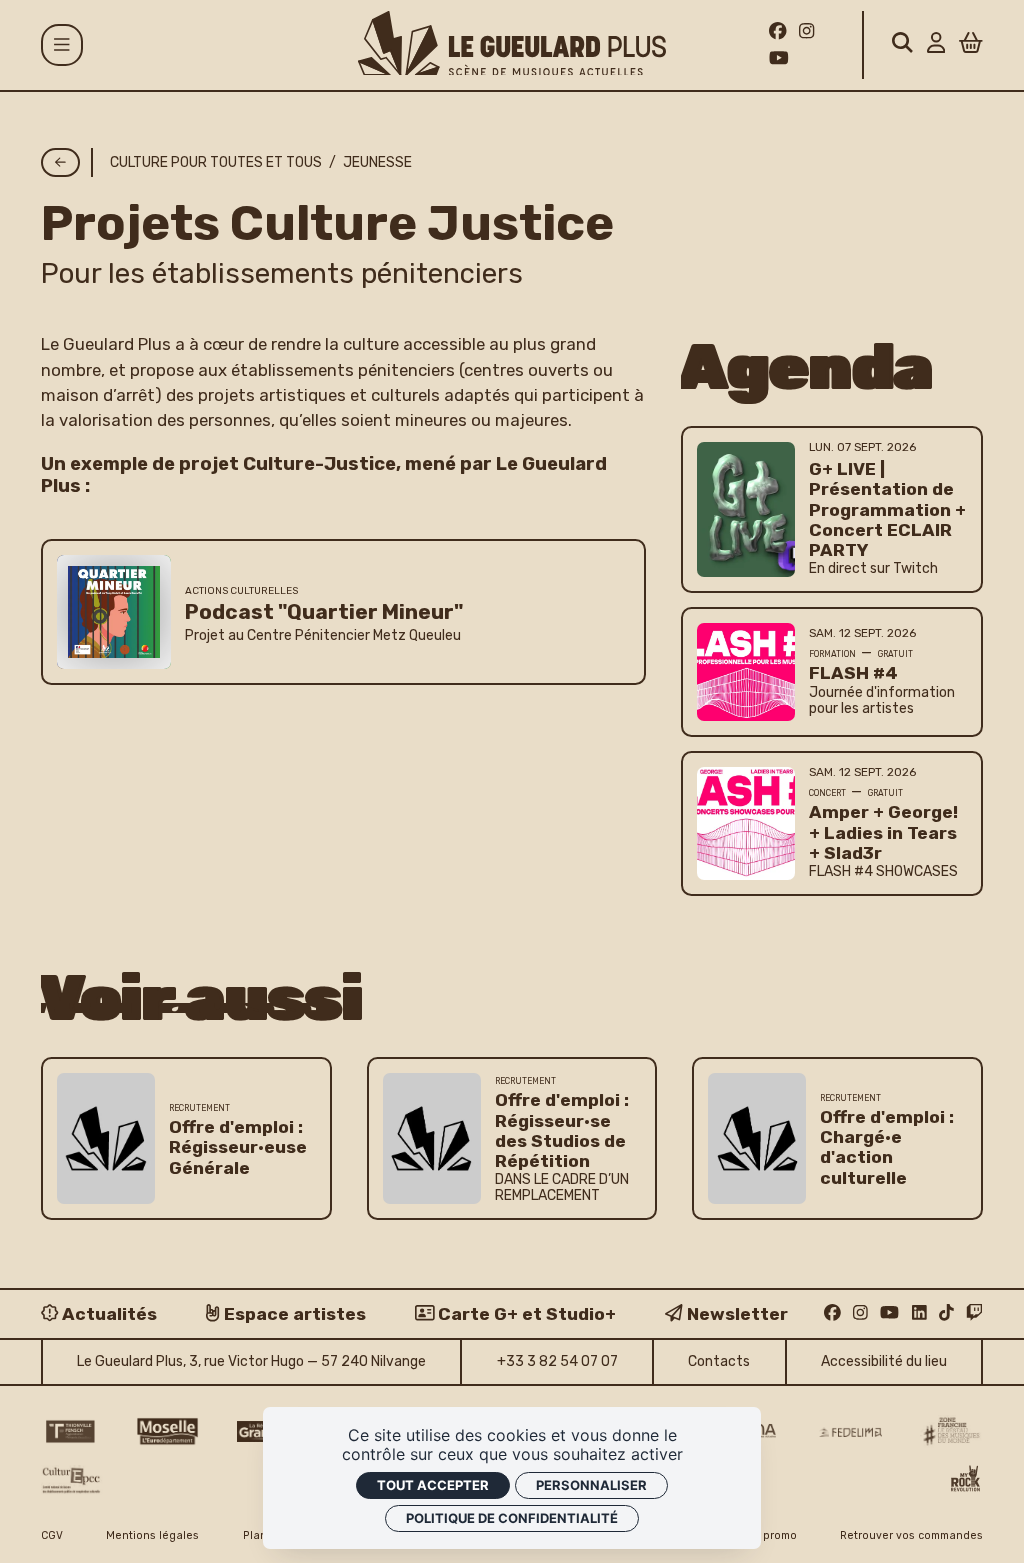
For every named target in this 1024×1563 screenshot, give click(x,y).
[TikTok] (946, 1313)
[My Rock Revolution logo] (965, 1480)
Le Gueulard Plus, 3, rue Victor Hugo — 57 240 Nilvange (251, 1361)
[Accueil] (512, 43)
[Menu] (62, 45)
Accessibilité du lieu (884, 1361)
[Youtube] (779, 58)
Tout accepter (433, 1485)
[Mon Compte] (936, 45)
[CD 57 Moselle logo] (167, 1431)
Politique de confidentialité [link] (512, 1518)
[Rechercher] (902, 45)
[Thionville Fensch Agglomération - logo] (69, 1431)
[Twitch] (974, 1313)
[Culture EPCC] (72, 1480)
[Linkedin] (919, 1313)
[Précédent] (60, 162)
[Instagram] (806, 31)
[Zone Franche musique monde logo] (951, 1432)
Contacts (719, 1361)
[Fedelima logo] (850, 1432)
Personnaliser (591, 1485)
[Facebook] (778, 31)
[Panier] (971, 45)
